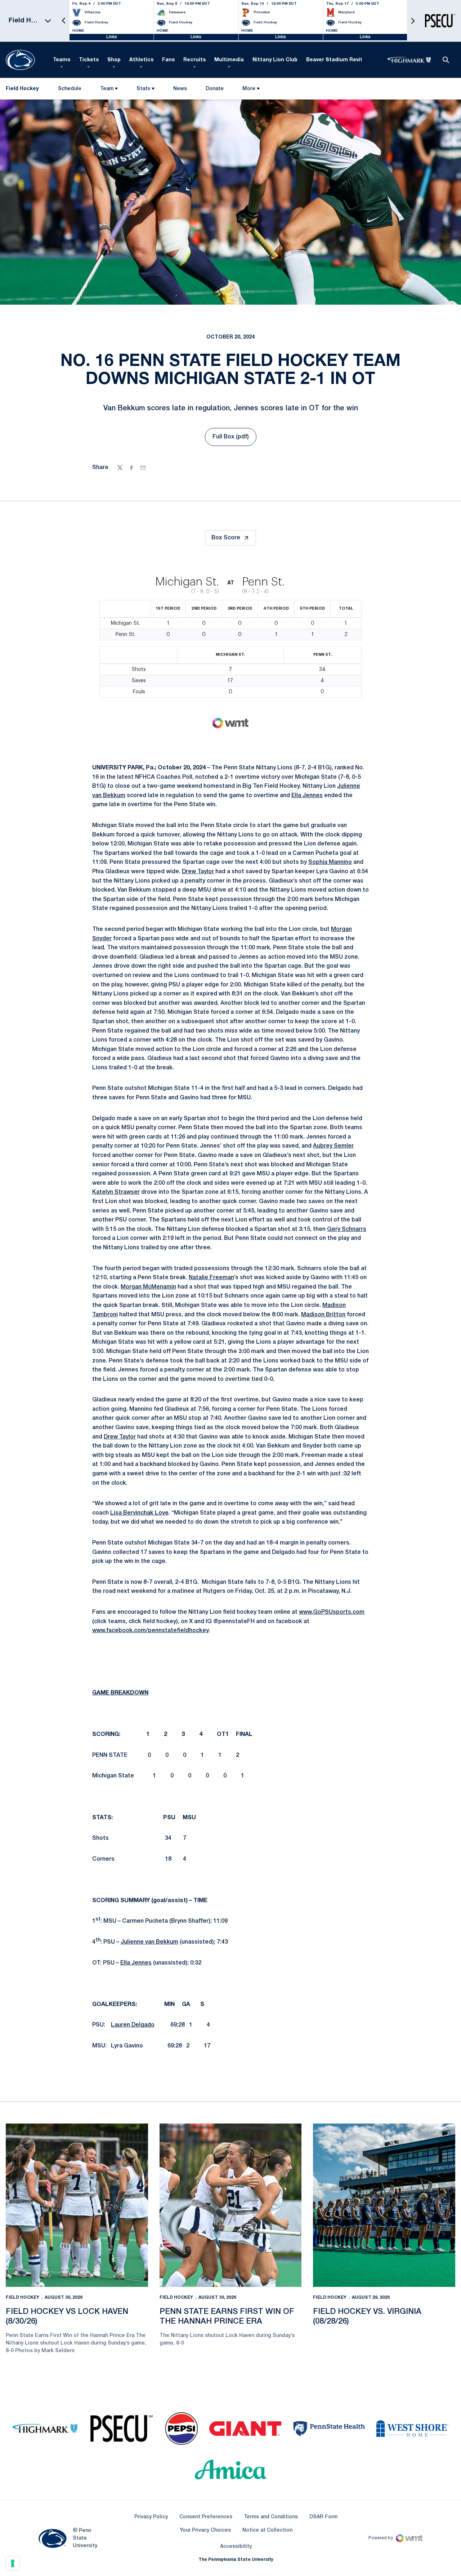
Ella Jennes (307, 796)
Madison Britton (323, 1315)
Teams (62, 60)
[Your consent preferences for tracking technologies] (13, 2563)
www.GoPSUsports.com (332, 1612)
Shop (114, 60)
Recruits (194, 60)
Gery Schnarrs (347, 1229)
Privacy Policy (151, 2517)
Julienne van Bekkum (149, 1942)
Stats (143, 89)
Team (107, 89)
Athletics (141, 60)
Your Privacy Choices (205, 2530)
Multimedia (229, 60)
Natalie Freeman (211, 1278)
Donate (214, 90)
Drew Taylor (198, 872)
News (180, 89)
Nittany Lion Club (275, 60)
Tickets (89, 60)
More (249, 89)
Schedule (70, 89)
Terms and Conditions (271, 2517)
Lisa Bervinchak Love (139, 1513)
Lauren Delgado (133, 2025)
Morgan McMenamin (148, 1287)
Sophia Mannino (330, 862)
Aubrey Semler (333, 1146)
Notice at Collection (267, 2530)
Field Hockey (23, 2297)
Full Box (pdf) (234, 439)
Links (112, 37)
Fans (168, 60)
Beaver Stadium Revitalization (346, 60)
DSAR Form (323, 2517)
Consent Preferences (206, 2517)
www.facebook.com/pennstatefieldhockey (150, 1631)
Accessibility (236, 2546)
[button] (64, 21)
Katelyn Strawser (116, 1192)
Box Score (226, 538)
